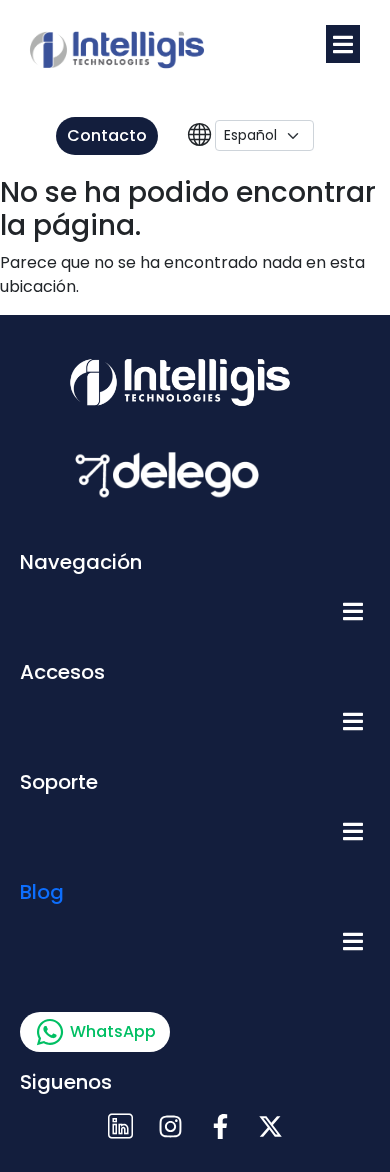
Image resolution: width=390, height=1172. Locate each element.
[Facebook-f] (220, 1127)
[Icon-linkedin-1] (120, 1127)
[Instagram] (170, 1127)
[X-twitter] (270, 1127)
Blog (42, 892)
